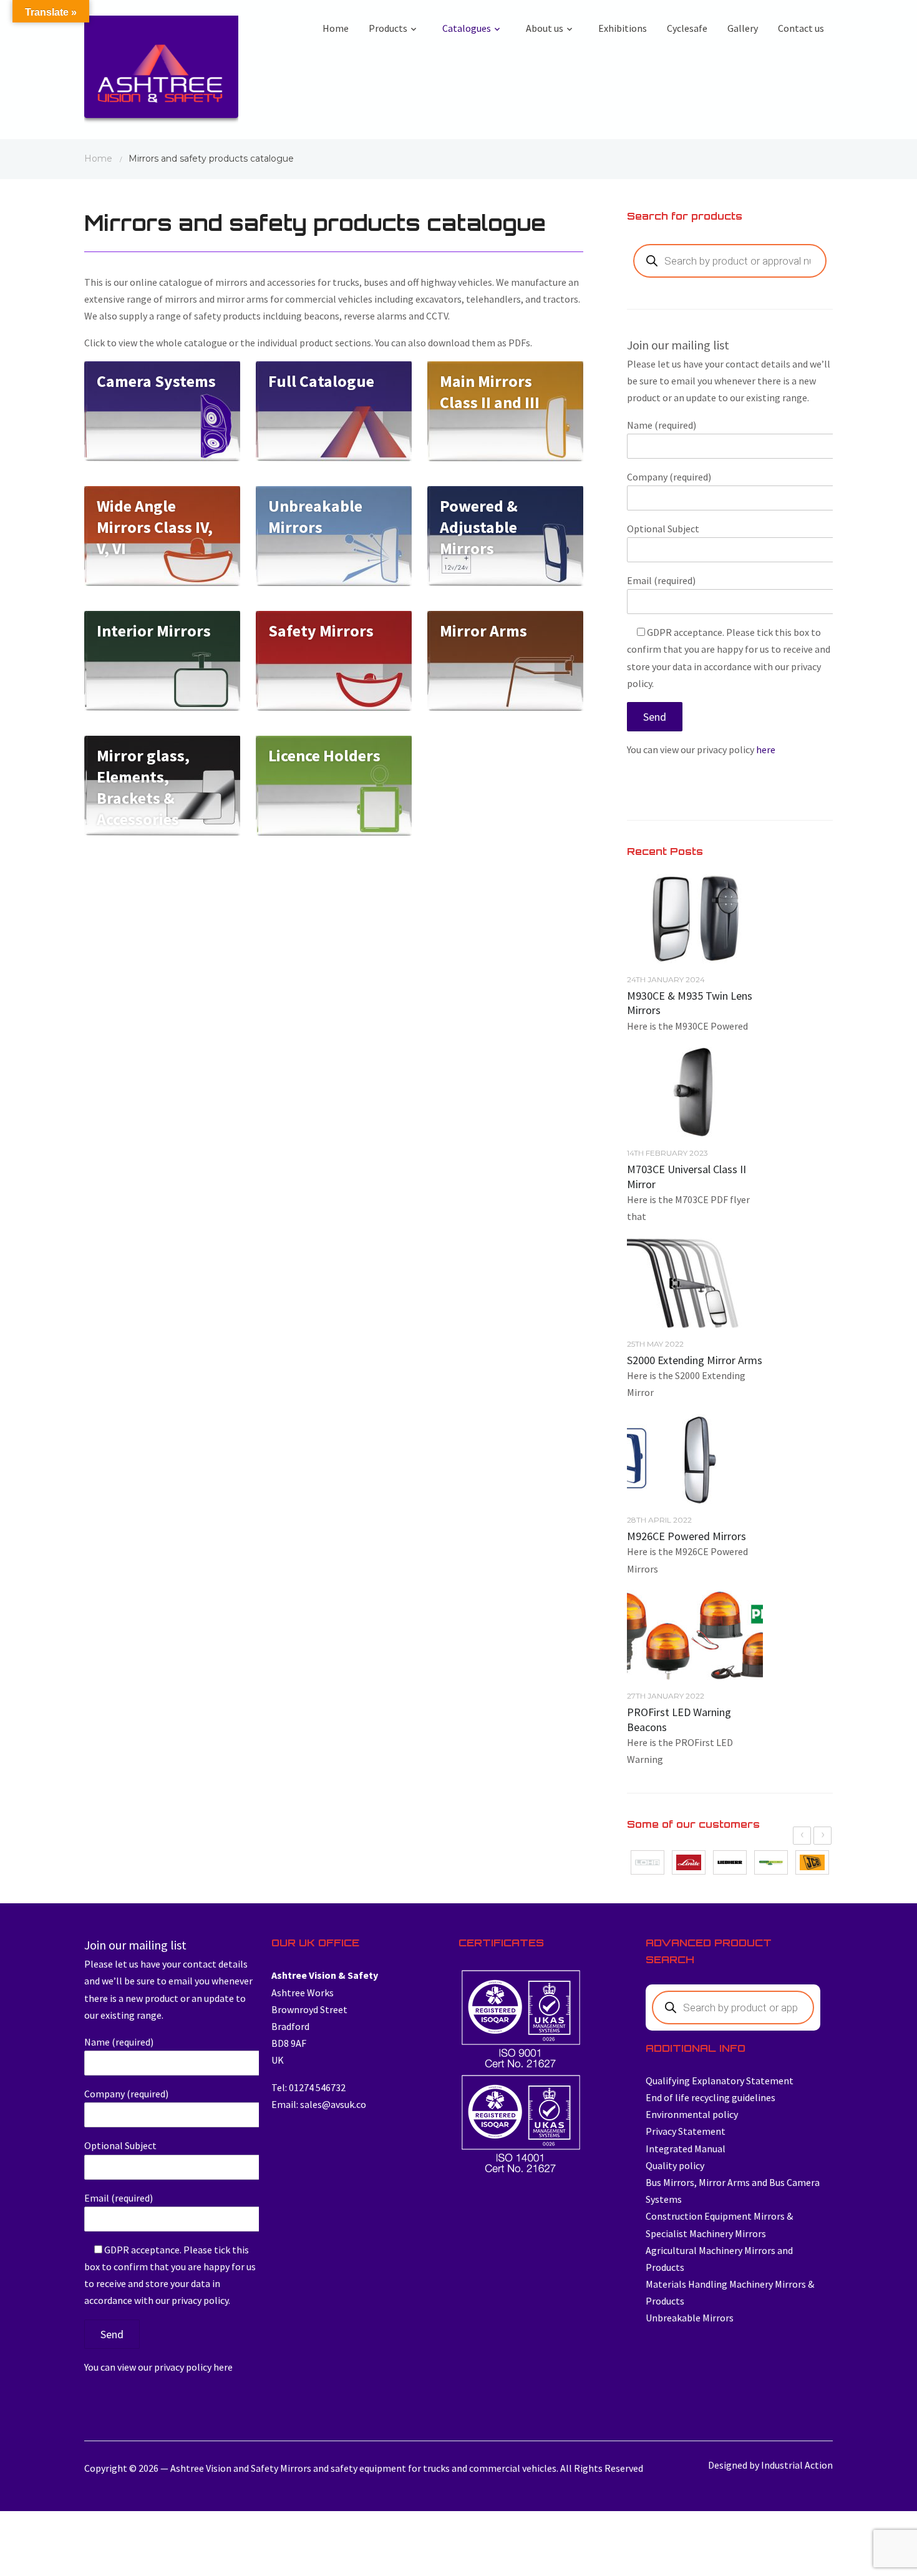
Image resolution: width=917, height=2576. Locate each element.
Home (336, 28)
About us (545, 28)
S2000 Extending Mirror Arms (695, 1360)
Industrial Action (797, 2465)
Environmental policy (692, 2114)
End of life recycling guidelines (711, 2097)
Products (388, 28)
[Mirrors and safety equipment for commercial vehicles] (161, 73)
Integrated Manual (686, 2149)
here (766, 749)
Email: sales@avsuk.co (319, 2104)
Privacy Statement (686, 2131)
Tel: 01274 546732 (308, 2087)
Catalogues (467, 28)
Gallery (743, 28)
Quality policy (675, 2165)
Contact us (801, 28)
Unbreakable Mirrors (690, 2318)
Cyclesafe (687, 28)
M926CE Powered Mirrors (687, 1536)
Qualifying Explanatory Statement (720, 2081)
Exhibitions (623, 28)
